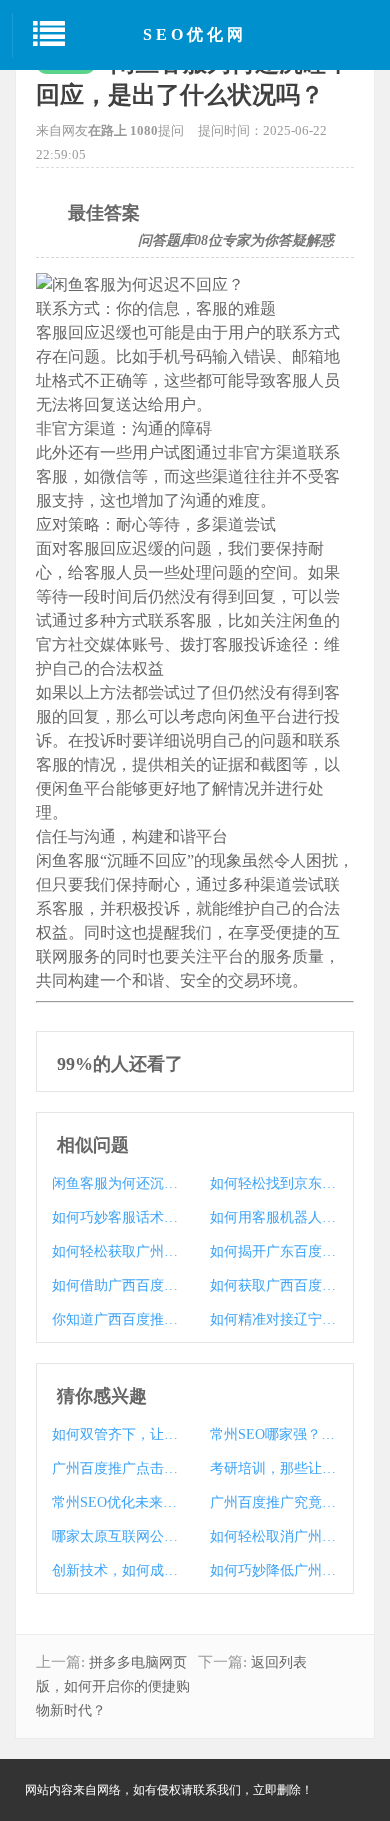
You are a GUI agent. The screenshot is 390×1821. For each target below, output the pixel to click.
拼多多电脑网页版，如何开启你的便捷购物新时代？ (113, 1686)
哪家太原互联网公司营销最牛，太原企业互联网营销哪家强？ (115, 1536)
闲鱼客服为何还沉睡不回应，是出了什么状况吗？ (115, 1183)
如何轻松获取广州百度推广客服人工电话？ (115, 1251)
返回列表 (279, 1662)
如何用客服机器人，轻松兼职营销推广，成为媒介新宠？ (273, 1217)
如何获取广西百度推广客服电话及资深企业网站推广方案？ (273, 1285)
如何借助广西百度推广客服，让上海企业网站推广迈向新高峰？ (115, 1285)
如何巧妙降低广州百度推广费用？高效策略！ (273, 1570)
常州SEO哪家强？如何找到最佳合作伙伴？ (273, 1434)
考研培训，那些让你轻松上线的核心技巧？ (273, 1468)
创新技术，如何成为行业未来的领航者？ (115, 1570)
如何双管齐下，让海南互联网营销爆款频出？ (115, 1434)
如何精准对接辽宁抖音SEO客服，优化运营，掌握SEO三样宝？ (273, 1319)
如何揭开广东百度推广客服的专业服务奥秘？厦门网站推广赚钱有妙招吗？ (273, 1251)
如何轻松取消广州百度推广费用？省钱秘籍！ (273, 1536)
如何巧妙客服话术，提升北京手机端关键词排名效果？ (115, 1217)
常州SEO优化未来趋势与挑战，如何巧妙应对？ (115, 1502)
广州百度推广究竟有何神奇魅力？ (273, 1502)
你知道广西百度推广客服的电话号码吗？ (115, 1319)
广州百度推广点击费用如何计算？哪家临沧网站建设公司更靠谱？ (115, 1468)
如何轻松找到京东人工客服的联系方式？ (273, 1183)
